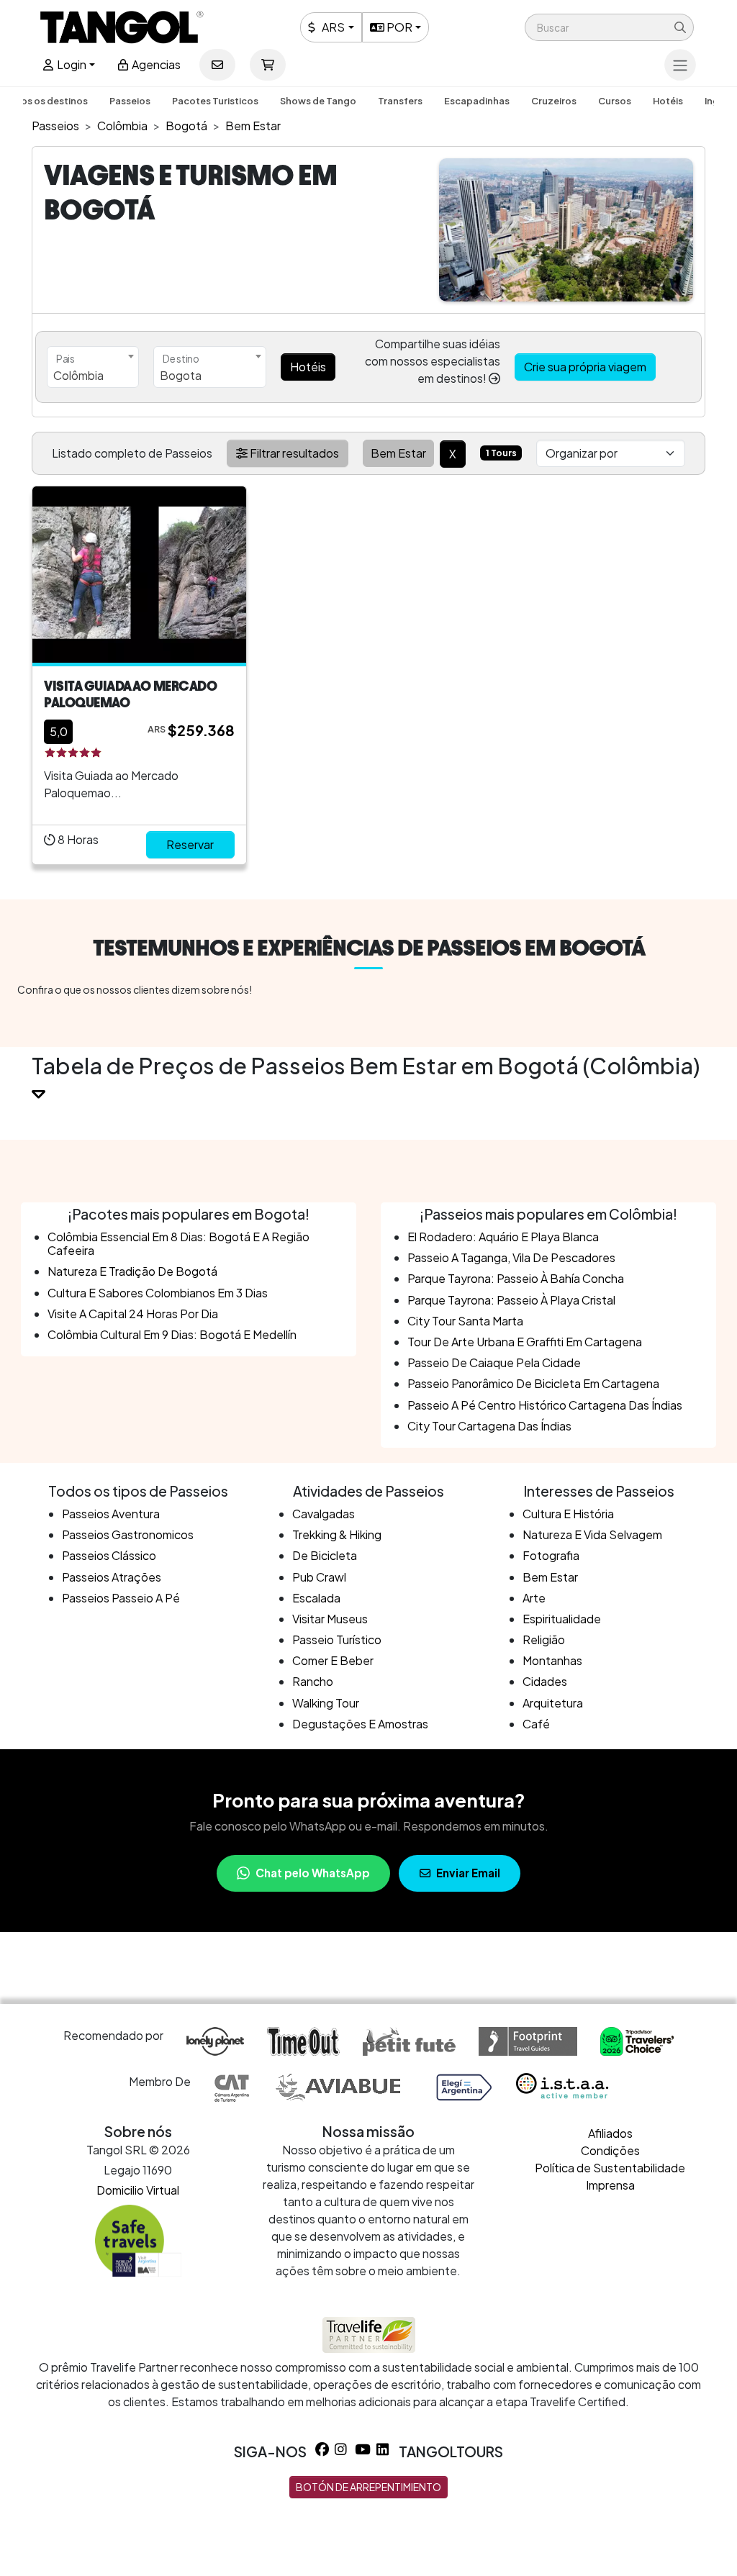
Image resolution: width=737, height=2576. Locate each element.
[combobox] (93, 367)
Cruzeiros (554, 101)
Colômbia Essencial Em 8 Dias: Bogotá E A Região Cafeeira (178, 1243)
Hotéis (668, 101)
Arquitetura (553, 1703)
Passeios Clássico (109, 1555)
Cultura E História (568, 1514)
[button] (609, 27)
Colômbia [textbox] (78, 375)
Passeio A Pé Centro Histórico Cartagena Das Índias (545, 1405)
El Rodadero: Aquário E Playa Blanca (503, 1237)
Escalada (316, 1598)
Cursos (615, 101)
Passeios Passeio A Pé (121, 1598)
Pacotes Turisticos (215, 101)
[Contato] (217, 65)
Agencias (155, 64)
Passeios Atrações (112, 1577)
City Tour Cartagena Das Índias (489, 1426)
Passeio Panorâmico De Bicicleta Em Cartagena (533, 1383)
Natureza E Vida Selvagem (592, 1534)
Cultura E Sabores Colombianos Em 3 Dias (158, 1293)
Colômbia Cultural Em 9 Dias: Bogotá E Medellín (172, 1334)
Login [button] (71, 64)
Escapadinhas (477, 101)
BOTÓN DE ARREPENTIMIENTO (368, 2487)
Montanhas (552, 1660)
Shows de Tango (318, 101)
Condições (610, 2150)
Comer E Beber (333, 1660)
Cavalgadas (324, 1514)
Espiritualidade (562, 1619)
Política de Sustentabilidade (610, 2168)
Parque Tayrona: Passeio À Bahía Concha (516, 1278)
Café (536, 1724)
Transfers (400, 101)
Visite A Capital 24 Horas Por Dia (133, 1314)
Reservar (190, 844)
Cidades (545, 1681)
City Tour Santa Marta (465, 1321)
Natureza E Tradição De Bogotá (132, 1271)
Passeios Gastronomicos (128, 1534)
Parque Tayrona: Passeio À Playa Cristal (511, 1300)
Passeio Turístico (337, 1640)
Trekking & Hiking (337, 1534)
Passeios (130, 101)
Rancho (313, 1681)
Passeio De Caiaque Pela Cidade (494, 1362)
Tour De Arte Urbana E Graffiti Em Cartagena (525, 1342)
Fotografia (551, 1555)
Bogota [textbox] (181, 375)
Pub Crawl (319, 1577)
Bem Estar (550, 1577)
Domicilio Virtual (138, 2190)
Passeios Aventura (111, 1514)
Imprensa (610, 2185)
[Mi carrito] (268, 65)
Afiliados (610, 2133)
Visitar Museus (330, 1619)
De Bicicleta (325, 1555)
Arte (534, 1598)
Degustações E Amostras (360, 1724)
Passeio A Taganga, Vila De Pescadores (511, 1257)
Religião (544, 1640)
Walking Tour (326, 1703)
